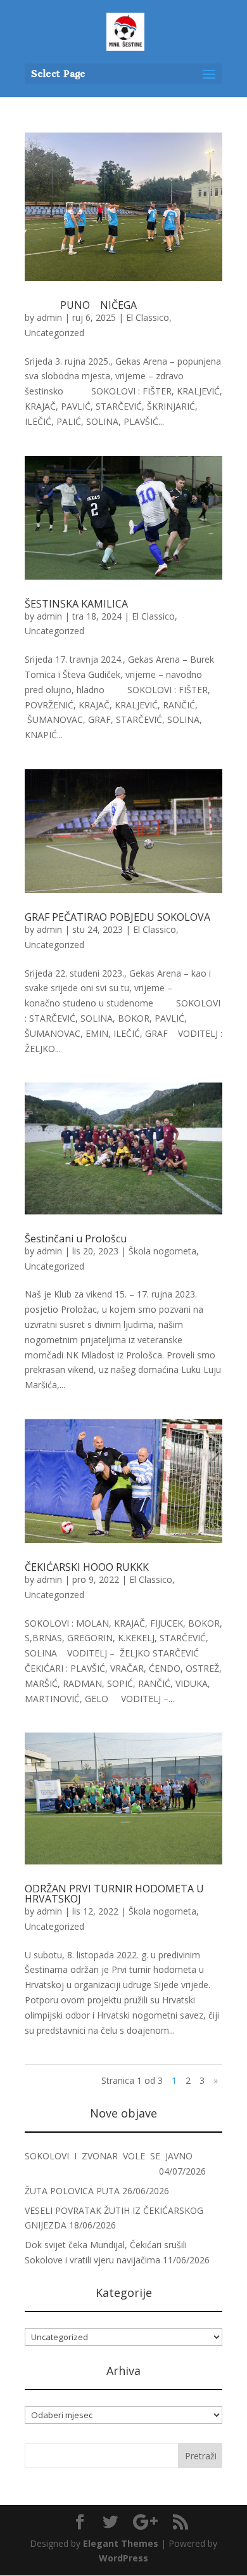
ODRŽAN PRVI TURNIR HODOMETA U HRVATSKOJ (114, 1894)
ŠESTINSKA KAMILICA (76, 604)
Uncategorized (54, 333)
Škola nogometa (162, 1251)
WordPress (123, 2558)
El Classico (148, 317)
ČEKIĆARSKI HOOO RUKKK (87, 1567)
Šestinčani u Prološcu (76, 1239)
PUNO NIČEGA (116, 305)
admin (49, 317)
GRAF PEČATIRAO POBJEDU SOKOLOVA (117, 917)
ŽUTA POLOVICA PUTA (72, 2191)
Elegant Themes (121, 2543)
